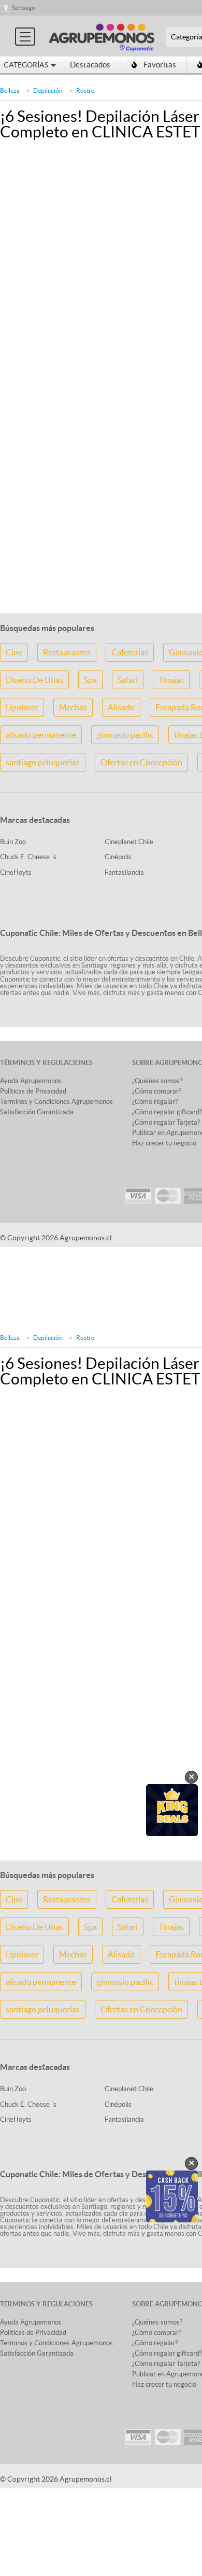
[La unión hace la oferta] (102, 36)
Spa (90, 680)
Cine (14, 652)
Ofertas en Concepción (141, 762)
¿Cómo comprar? (157, 1091)
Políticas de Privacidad (33, 1091)
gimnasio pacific (125, 735)
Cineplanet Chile (129, 842)
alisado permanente (41, 735)
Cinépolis (118, 857)
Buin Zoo (13, 842)
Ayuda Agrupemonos (31, 1081)
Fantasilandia (124, 872)
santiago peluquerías (43, 762)
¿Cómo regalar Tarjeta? (166, 1122)
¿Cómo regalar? (155, 1102)
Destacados (90, 65)
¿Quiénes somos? (157, 1081)
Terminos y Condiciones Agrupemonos (56, 1102)
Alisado (121, 707)
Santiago (24, 8)
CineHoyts (16, 872)
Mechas (73, 707)
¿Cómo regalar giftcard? (167, 1112)
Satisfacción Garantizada (37, 1112)
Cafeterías (130, 652)
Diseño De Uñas (34, 680)
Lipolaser (22, 707)
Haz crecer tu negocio (164, 1143)
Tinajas (171, 680)
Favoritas (160, 65)
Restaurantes (67, 652)
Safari (128, 680)
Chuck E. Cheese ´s (28, 857)
